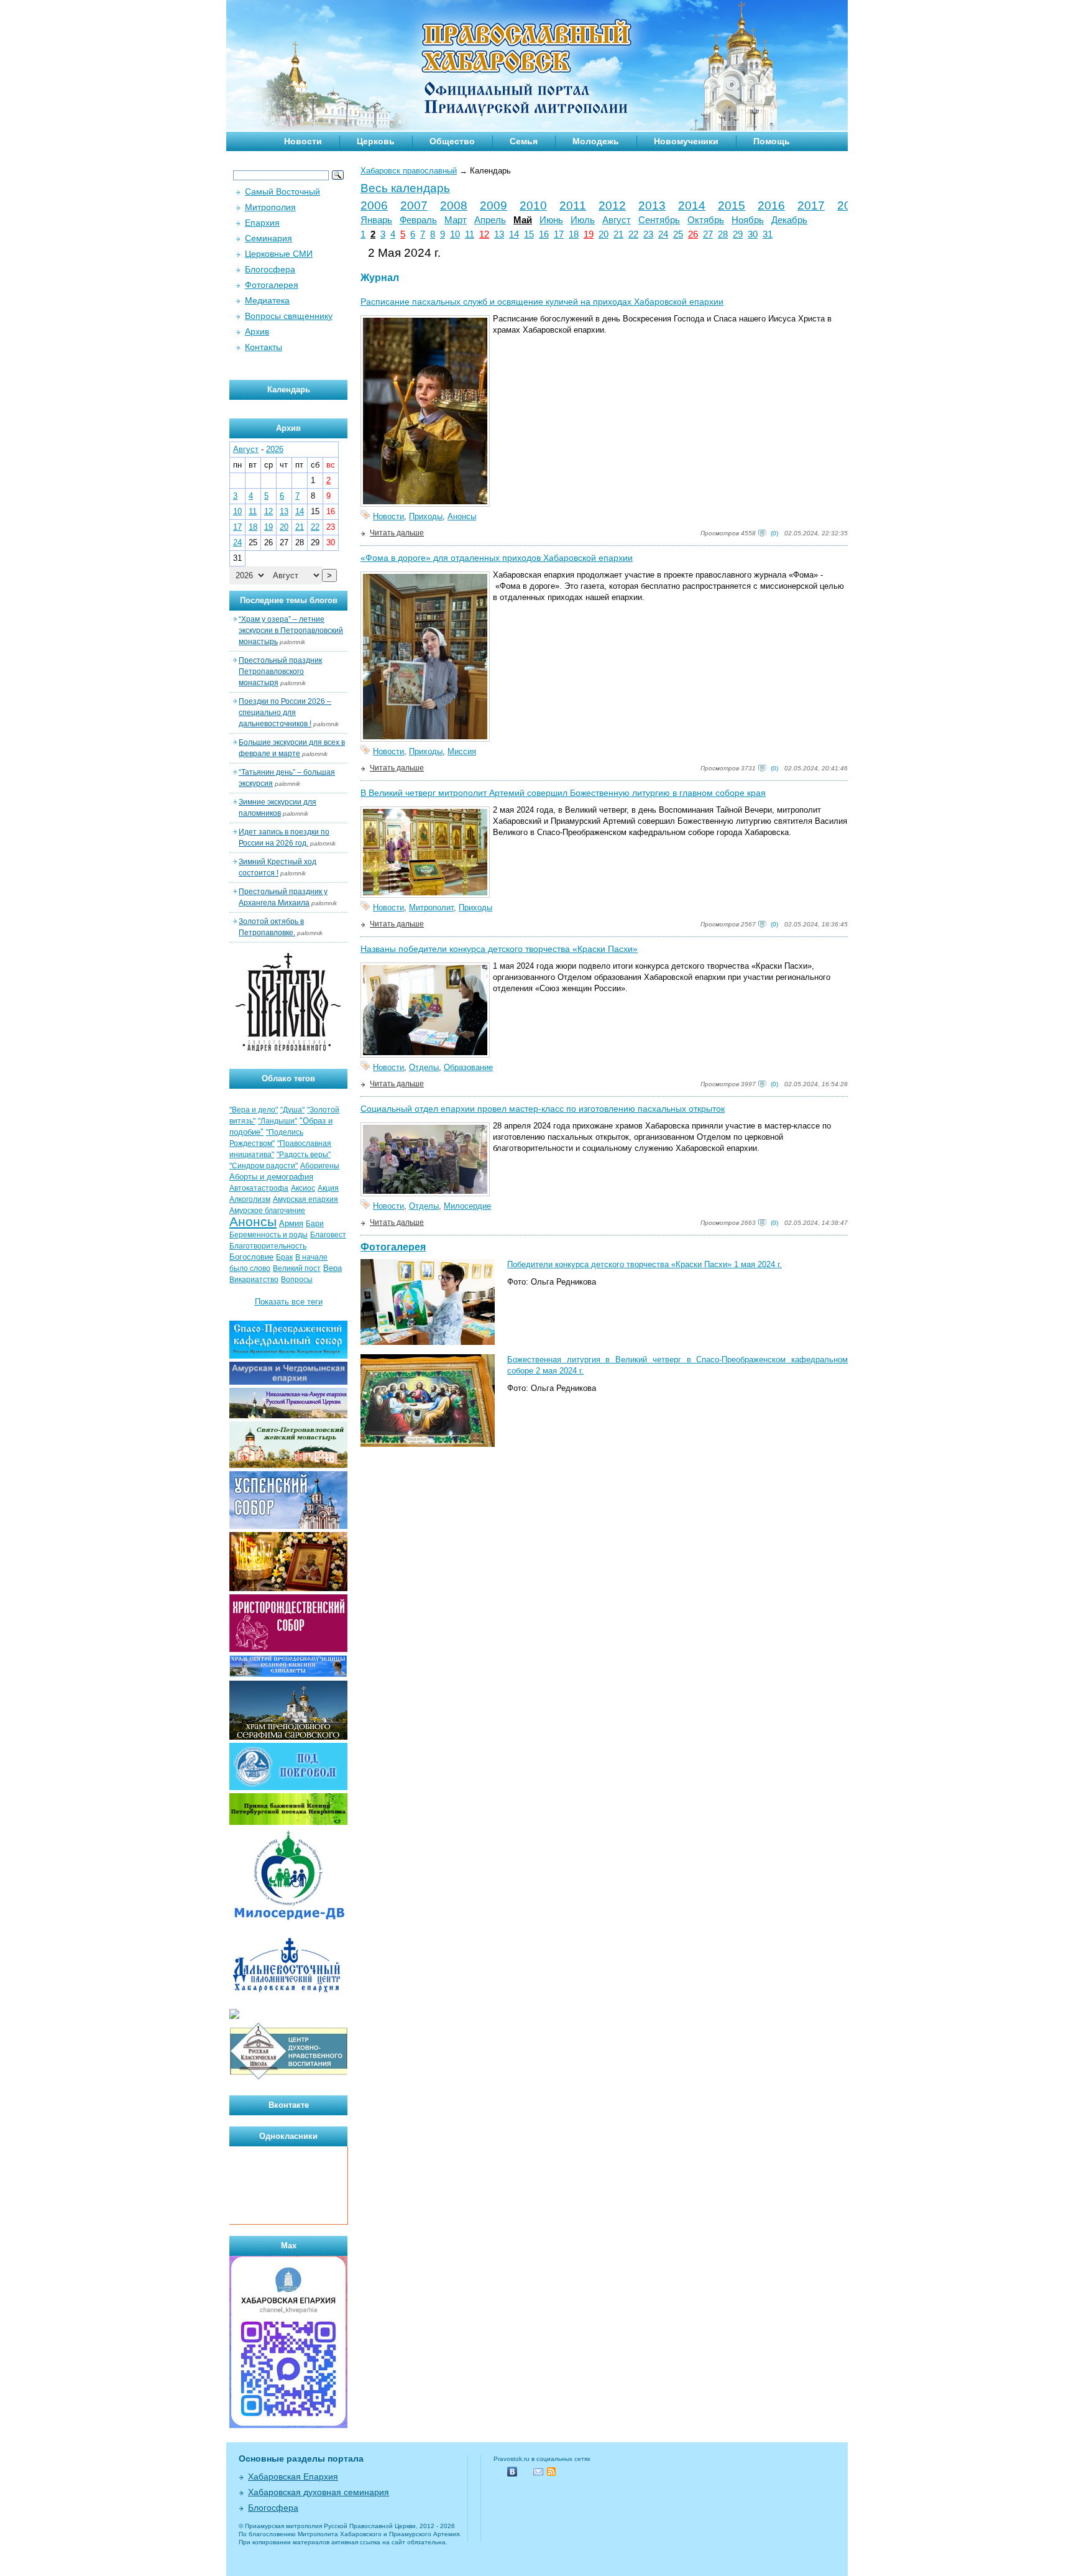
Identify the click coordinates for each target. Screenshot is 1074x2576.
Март (456, 220)
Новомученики (686, 141)
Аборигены (320, 1166)
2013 (652, 205)
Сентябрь (659, 220)
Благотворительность (268, 1246)
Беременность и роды (268, 1235)
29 (738, 234)
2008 (454, 205)
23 (648, 234)
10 (455, 234)
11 (470, 234)
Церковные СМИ (279, 254)
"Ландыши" (278, 1121)
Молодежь (596, 141)
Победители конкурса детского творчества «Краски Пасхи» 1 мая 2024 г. (645, 1264)
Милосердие (467, 1206)
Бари (315, 1224)
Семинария (268, 238)
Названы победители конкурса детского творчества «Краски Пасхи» (499, 949)
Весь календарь (405, 188)
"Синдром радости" (264, 1166)
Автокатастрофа (259, 1188)
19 (589, 234)
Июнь (551, 220)
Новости (303, 141)
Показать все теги (289, 1302)
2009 (493, 205)
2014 (692, 205)
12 (484, 234)
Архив (257, 331)
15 (529, 234)
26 (693, 234)
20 (604, 234)
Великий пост (297, 1268)
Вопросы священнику (289, 316)
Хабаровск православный (409, 171)
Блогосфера (270, 269)
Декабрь (789, 220)
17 (559, 234)
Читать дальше (397, 533)
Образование (468, 1067)
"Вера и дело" (254, 1110)
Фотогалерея (393, 1247)
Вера (333, 1268)
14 (514, 234)
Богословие (251, 1257)
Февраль (418, 220)
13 (499, 234)
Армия (291, 1223)
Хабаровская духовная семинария (319, 2492)
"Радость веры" (304, 1155)
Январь (376, 220)
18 (574, 234)
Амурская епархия (305, 1199)
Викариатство (254, 1280)
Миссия (462, 751)
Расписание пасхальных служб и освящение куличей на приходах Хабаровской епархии (542, 302)
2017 (811, 205)
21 (618, 234)
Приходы (426, 516)
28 (723, 234)
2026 (275, 449)
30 (753, 234)
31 (768, 234)
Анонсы (462, 516)
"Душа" (292, 1110)
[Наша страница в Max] (288, 2425)
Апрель (490, 220)
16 (544, 234)
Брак (284, 1257)
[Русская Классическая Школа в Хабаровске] (288, 2078)
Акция (328, 1188)
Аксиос (303, 1188)
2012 (612, 205)
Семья (524, 141)
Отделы (424, 1067)
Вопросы (297, 1280)
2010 (533, 205)
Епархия (262, 223)
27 (708, 234)
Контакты (264, 347)
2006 (374, 205)
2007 (414, 205)
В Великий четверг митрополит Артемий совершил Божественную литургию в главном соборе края (563, 793)
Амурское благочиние (267, 1211)
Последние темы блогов (289, 600)
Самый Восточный (282, 192)
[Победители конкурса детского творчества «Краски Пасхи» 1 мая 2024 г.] (428, 1342)
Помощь (772, 141)
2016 (771, 205)
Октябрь (706, 220)
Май (523, 220)
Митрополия (270, 207)
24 (663, 234)
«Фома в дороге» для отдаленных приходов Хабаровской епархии (497, 558)
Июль (583, 220)
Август (617, 220)
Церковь (376, 141)
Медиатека (267, 300)
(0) (774, 533)
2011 (573, 205)
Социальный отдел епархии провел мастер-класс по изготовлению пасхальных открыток (543, 1109)
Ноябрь (748, 220)
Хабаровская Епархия (293, 2477)
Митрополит (431, 907)
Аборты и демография (271, 1177)
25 (678, 234)
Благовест (328, 1235)
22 (633, 234)
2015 (732, 205)
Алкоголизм (250, 1199)
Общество (452, 141)
